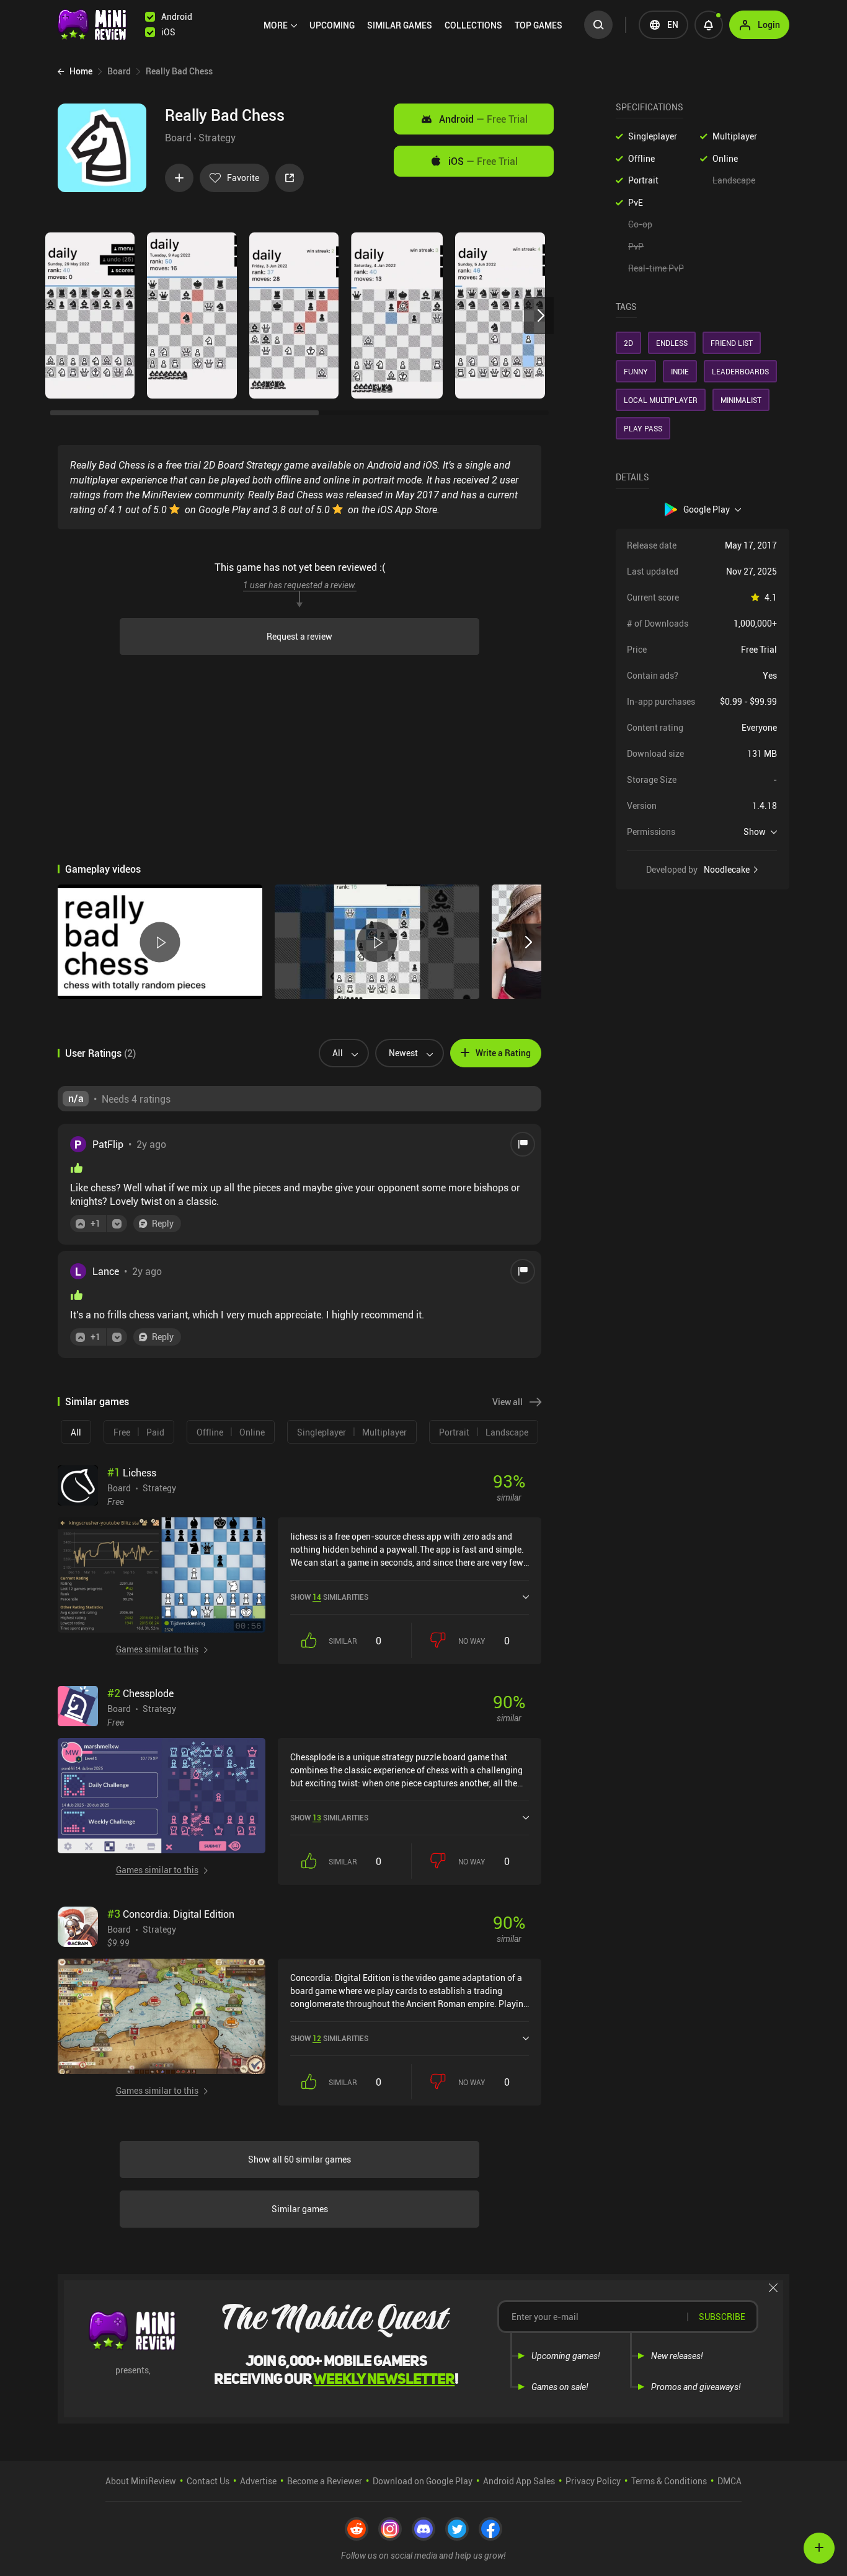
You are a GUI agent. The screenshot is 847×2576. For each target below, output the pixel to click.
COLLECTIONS (473, 25)
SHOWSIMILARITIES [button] (329, 1597)
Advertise (258, 2481)
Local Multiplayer (661, 400)
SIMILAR (400, 25)
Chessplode (140, 1693)
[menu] (416, 25)
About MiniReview (141, 2481)
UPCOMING (332, 25)
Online (725, 158)
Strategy (217, 138)
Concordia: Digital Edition (171, 1914)
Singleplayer (653, 136)
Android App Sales (519, 2481)
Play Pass (643, 428)
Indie (680, 371)
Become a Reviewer (325, 2481)
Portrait (643, 180)
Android (483, 119)
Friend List (732, 343)
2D (628, 343)
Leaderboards (740, 371)
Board (178, 138)
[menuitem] (280, 25)
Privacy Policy (593, 2481)
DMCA (729, 2481)
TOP (539, 25)
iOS (483, 161)
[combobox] (339, 1053)
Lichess (132, 1473)
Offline (641, 158)
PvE (636, 202)
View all (508, 1402)
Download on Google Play (423, 2481)
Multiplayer (735, 136)
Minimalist (741, 400)
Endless (672, 343)
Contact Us (208, 2481)
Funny (636, 371)
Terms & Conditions (669, 2481)
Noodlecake (727, 870)
